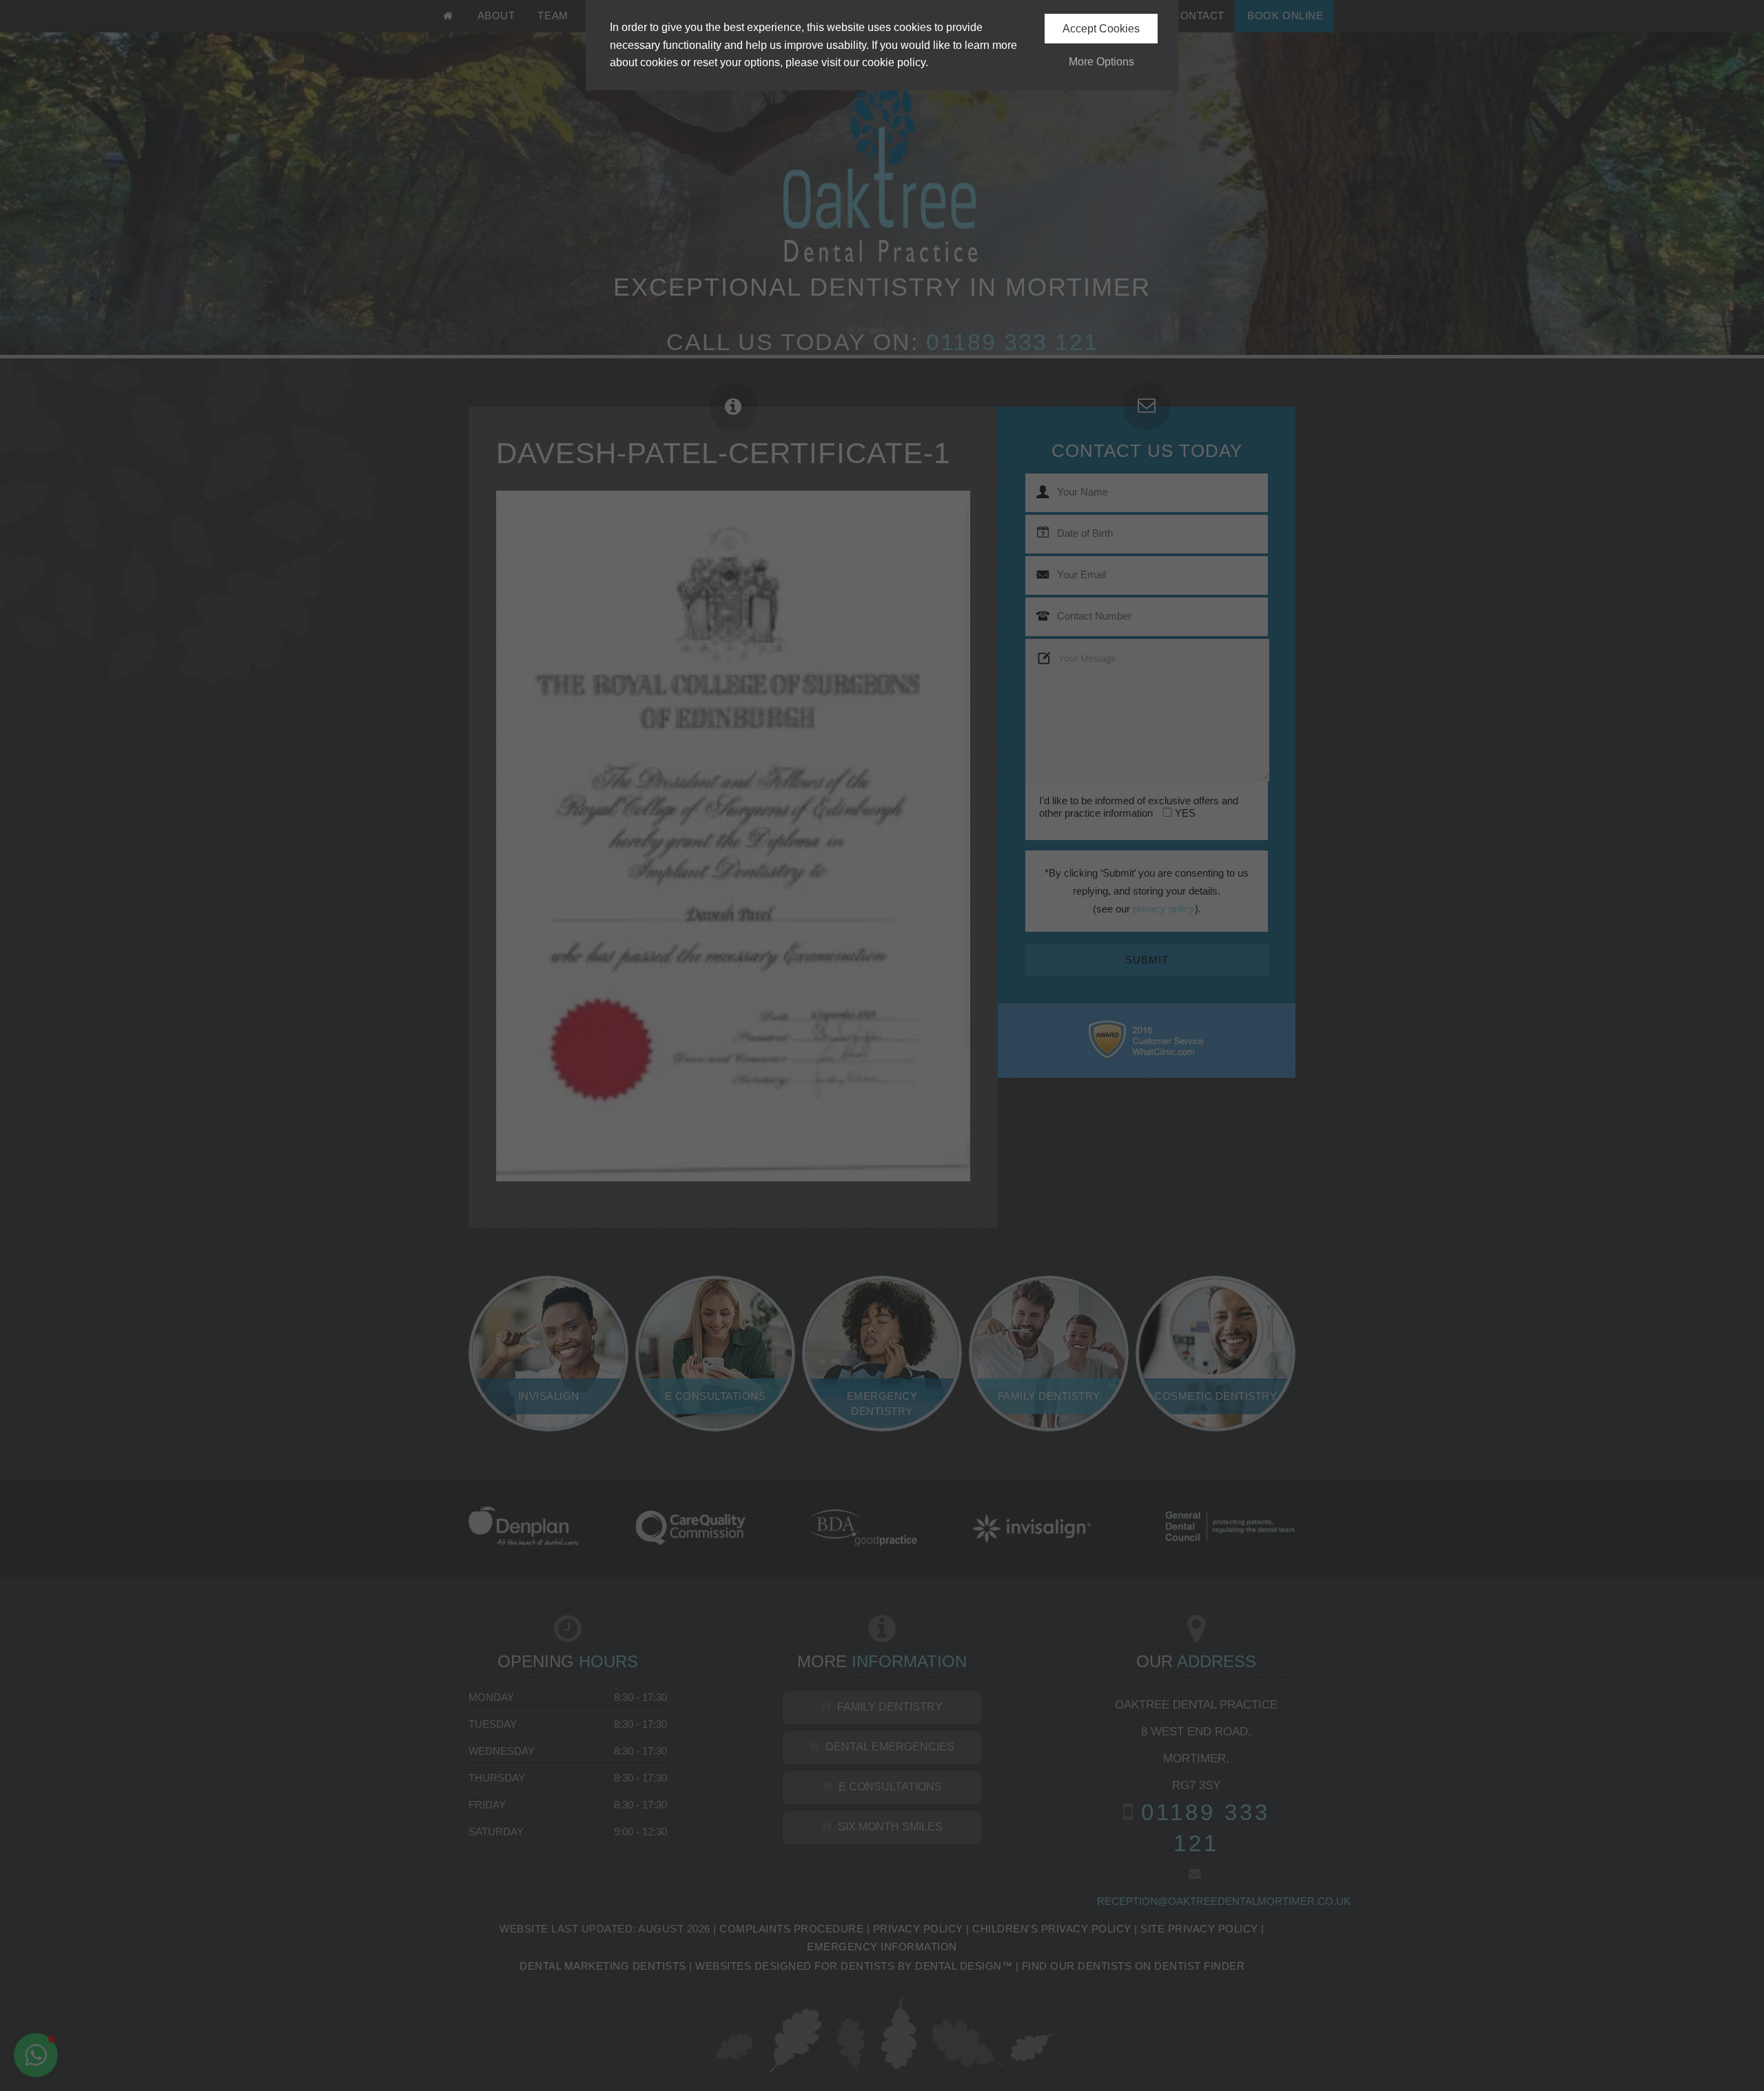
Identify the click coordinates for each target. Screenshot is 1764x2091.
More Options (1101, 62)
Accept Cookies (1101, 29)
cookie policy (894, 62)
